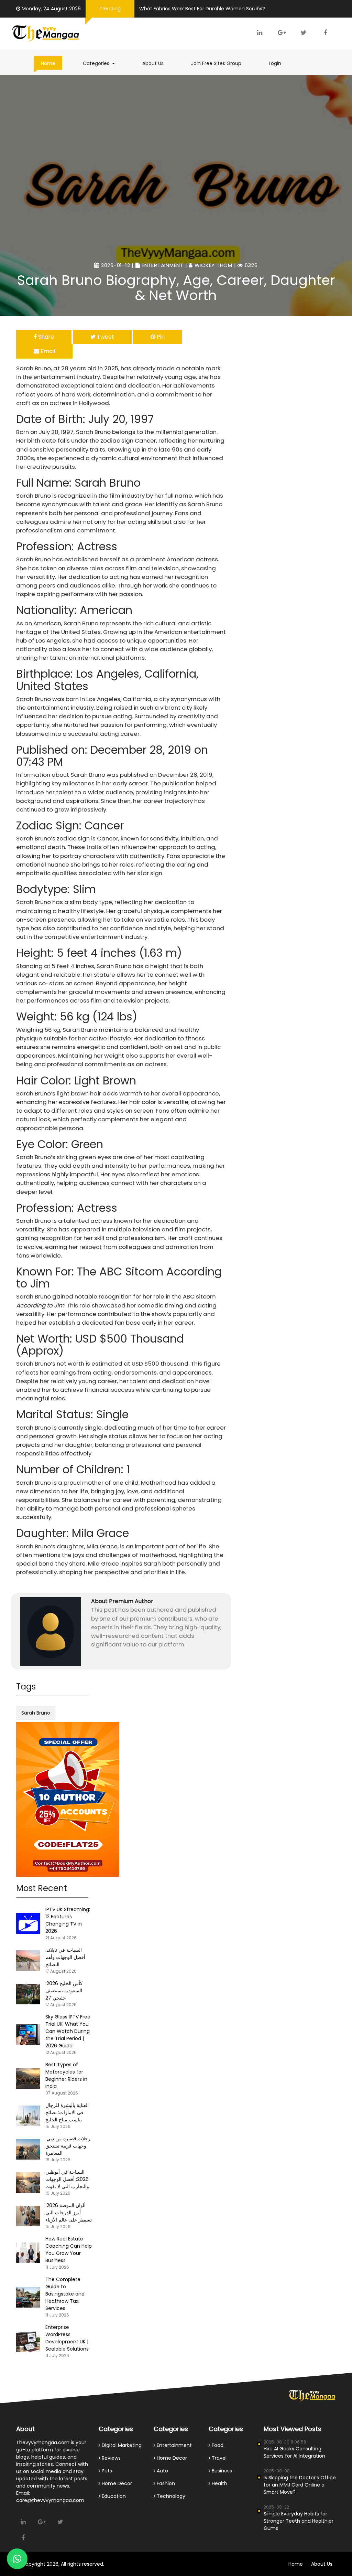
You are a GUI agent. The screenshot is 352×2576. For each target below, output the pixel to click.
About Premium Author (122, 1601)
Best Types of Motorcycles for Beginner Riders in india (66, 2075)
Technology (170, 2496)
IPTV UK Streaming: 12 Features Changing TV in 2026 (68, 1920)
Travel (218, 2458)
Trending (110, 9)
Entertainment (163, 265)
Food (217, 2445)
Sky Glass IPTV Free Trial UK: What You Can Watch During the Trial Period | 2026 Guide (68, 2031)
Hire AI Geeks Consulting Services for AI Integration (294, 2452)
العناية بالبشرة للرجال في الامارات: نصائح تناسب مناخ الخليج (67, 2112)
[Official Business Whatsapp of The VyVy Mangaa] (17, 2559)
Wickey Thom (213, 265)
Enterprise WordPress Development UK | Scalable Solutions (67, 2338)
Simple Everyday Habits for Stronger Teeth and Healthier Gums (299, 2521)
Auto (162, 2471)
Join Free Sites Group (216, 63)
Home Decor (116, 2483)
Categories (102, 63)
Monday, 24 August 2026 (51, 9)
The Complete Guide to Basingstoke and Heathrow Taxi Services (65, 2294)
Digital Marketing (121, 2445)
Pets (106, 2471)
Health (219, 2483)
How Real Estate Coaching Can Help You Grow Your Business (69, 2250)
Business (221, 2471)
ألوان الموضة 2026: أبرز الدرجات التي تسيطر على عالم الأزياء (69, 2213)
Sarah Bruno (36, 1713)
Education (113, 2496)
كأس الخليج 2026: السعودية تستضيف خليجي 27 (64, 1991)
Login (275, 63)
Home (48, 63)
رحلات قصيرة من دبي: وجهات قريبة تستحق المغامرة (68, 2146)
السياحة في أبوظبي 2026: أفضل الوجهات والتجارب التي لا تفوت (67, 2179)
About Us (153, 63)
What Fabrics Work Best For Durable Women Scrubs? (202, 9)
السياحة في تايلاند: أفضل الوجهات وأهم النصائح (65, 1957)
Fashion (165, 2483)
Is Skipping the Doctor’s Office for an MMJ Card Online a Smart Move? (300, 2485)
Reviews (111, 2458)
